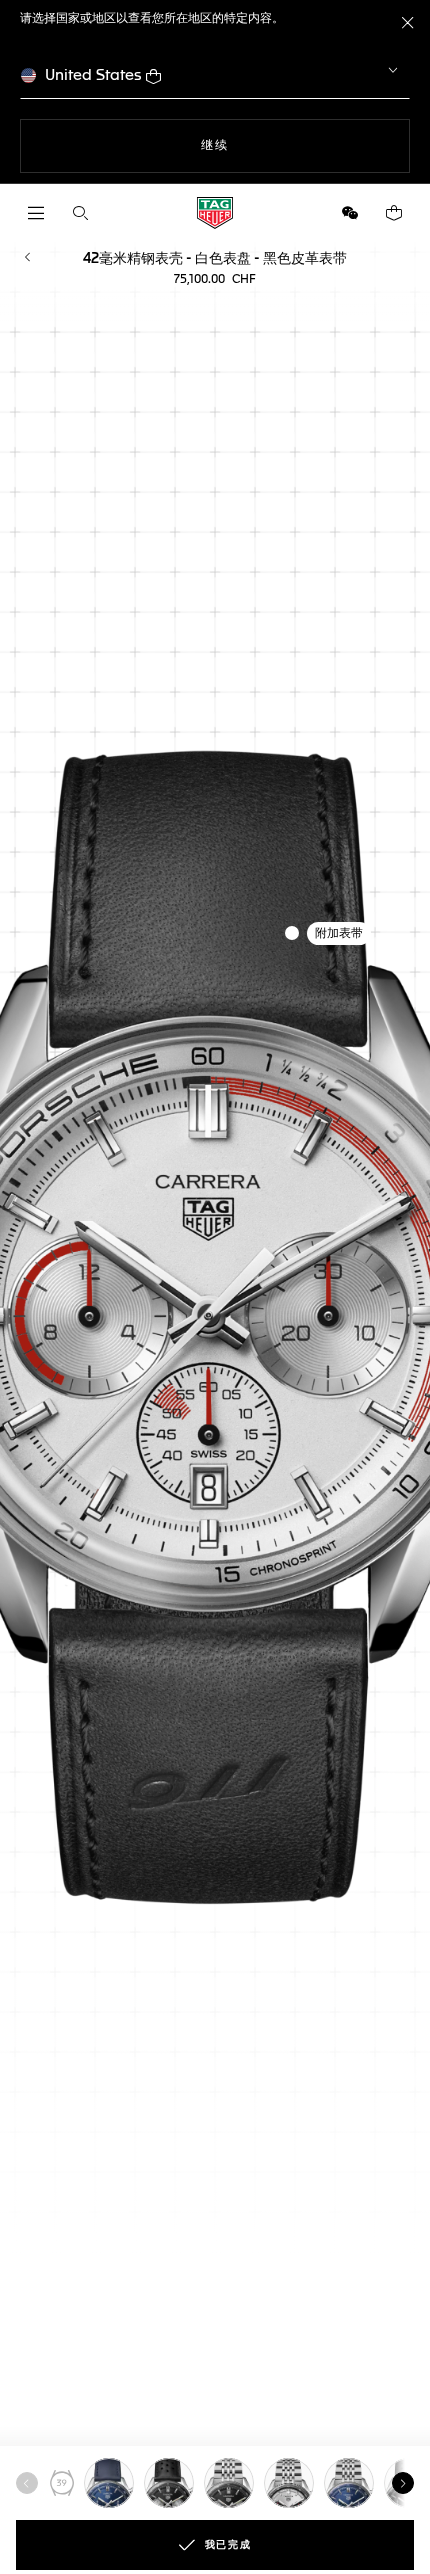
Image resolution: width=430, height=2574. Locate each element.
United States (93, 75)
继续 (255, 145)
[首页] (215, 213)
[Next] (403, 2483)
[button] (350, 213)
